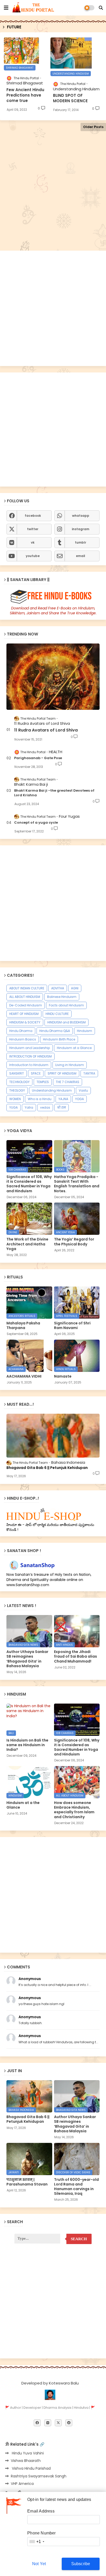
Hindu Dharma (21, 1031)
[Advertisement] (53, 196)
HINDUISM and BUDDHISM (67, 1022)
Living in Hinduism (70, 1065)
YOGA (79, 1099)
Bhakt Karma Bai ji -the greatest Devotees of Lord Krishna (54, 793)
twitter (33, 529)
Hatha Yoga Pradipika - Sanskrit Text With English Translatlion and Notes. (77, 1184)
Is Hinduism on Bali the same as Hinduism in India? (27, 1745)
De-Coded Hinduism (26, 1005)
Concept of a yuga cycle (36, 823)
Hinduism (85, 1031)
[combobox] (37, 2542)
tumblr (81, 542)
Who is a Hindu (40, 1099)
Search (79, 2239)
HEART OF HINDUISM (24, 1014)
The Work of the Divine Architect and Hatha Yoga (27, 1244)
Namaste (63, 1376)
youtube (33, 556)
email (81, 556)
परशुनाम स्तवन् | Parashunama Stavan (27, 2182)
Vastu (83, 1090)
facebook (33, 516)
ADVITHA (58, 988)
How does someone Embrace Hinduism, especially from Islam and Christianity (74, 1810)
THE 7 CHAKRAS (68, 1082)
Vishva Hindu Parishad (31, 2468)
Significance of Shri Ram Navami (72, 1325)
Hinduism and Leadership (30, 1048)
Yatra (29, 1107)
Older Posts (93, 127)
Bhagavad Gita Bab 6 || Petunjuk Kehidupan (47, 1468)
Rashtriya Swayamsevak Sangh (39, 2476)
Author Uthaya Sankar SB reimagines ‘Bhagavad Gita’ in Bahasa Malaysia (27, 1659)
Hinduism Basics (23, 1039)
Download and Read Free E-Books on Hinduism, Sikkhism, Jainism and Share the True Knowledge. (53, 611)
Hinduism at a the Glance (23, 1805)
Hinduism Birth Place (59, 1039)
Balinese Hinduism (62, 997)
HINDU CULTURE (57, 1014)
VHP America (22, 2484)
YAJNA (63, 1099)
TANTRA (89, 1073)
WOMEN (15, 1099)
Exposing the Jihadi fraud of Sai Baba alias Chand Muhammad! (76, 1656)
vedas (45, 1107)
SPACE (36, 1073)
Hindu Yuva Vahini (27, 2453)
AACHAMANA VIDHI (24, 1376)
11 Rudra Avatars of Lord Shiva (46, 730)
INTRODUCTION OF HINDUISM (30, 1056)
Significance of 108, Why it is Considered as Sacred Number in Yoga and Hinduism (29, 1184)
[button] (101, 8)
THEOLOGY (17, 1090)
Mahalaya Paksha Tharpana (23, 1325)
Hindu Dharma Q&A (55, 1031)
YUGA (14, 1107)
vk (33, 542)
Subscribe (81, 2564)
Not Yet (39, 2564)
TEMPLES (43, 1082)
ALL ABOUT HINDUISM (25, 997)
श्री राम (61, 1107)
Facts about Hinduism (66, 1005)
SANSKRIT (17, 1073)
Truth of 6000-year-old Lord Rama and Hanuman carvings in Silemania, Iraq (76, 2187)
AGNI (75, 988)
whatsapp (81, 516)
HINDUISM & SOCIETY (25, 1022)
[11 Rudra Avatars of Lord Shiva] (53, 677)
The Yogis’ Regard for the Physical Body (74, 1242)
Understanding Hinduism (52, 1090)
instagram (81, 529)
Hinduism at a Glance (74, 1048)
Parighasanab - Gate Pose (38, 758)
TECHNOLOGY (19, 1082)
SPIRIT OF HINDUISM (62, 1073)
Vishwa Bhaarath (26, 2461)
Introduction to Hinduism (29, 1065)
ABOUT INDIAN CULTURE (27, 988)
